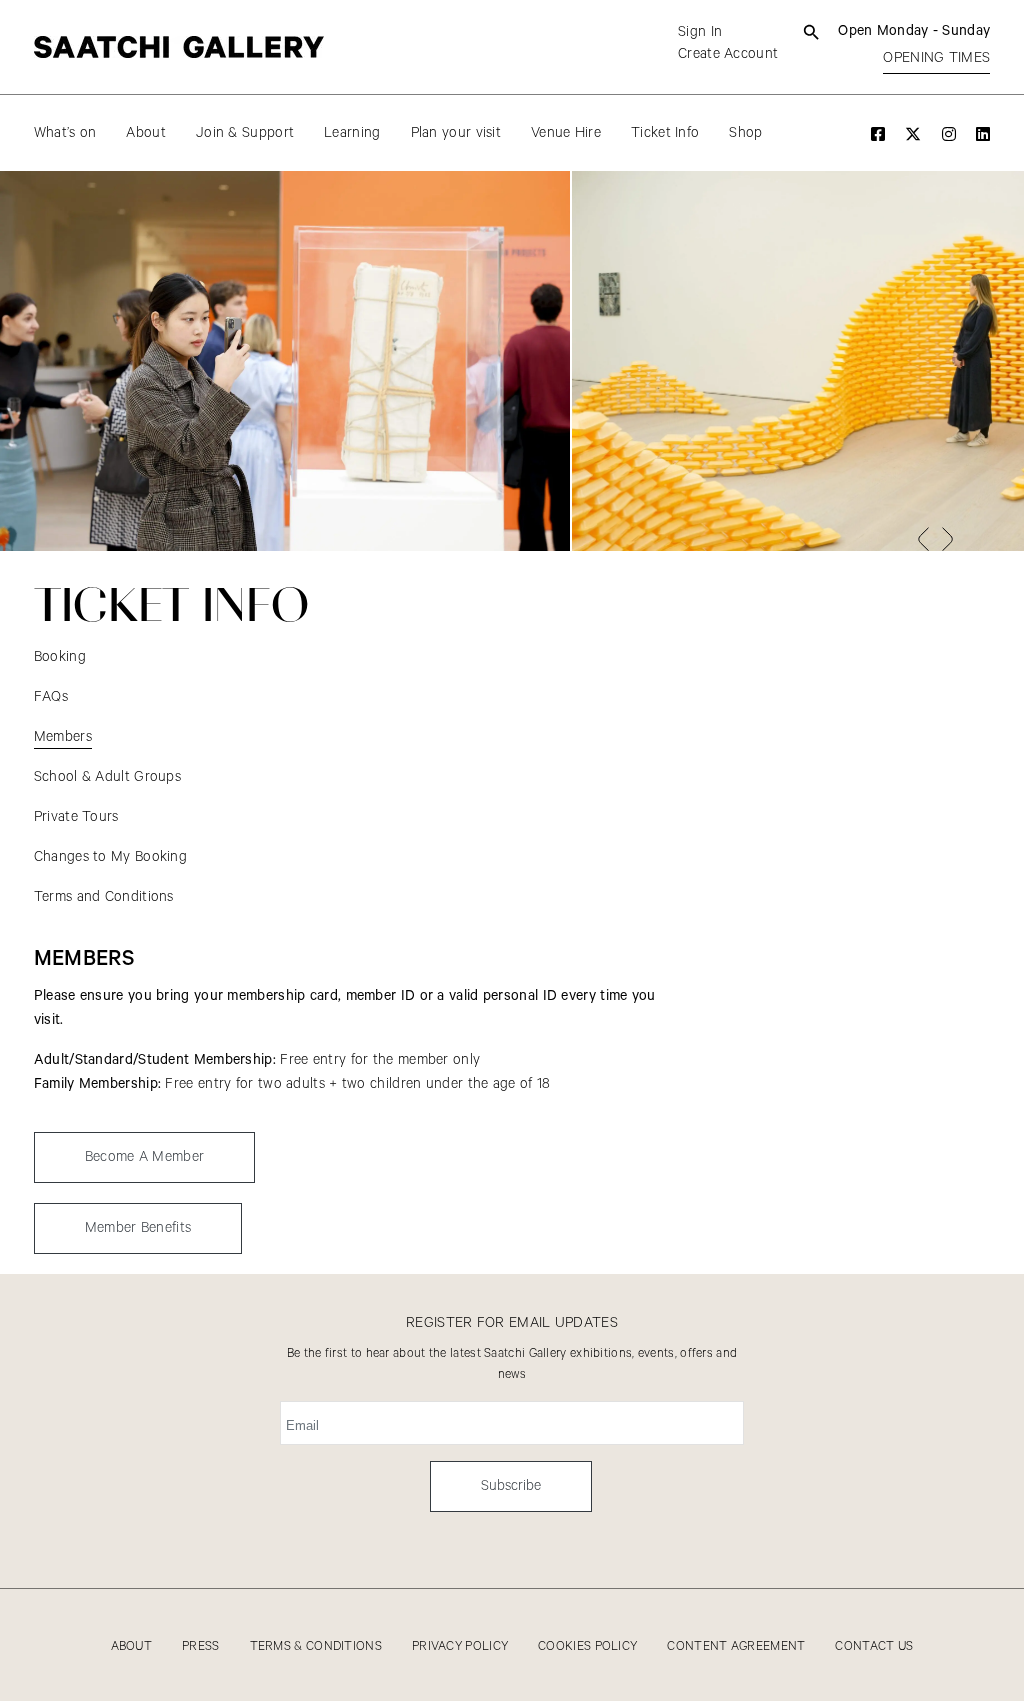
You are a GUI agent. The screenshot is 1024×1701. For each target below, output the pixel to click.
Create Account (728, 54)
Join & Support (245, 133)
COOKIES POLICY (587, 1646)
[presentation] (923, 539)
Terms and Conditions (104, 897)
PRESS (201, 1646)
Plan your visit (456, 133)
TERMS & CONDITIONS (316, 1646)
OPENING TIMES (936, 58)
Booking (60, 657)
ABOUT (132, 1646)
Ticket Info (665, 133)
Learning (352, 133)
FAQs (51, 697)
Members (63, 737)
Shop (745, 133)
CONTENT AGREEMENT (736, 1646)
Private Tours (76, 817)
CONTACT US (874, 1646)
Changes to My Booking (110, 857)
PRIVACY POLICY (460, 1646)
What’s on (65, 133)
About (146, 133)
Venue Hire (566, 133)
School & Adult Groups (107, 777)
